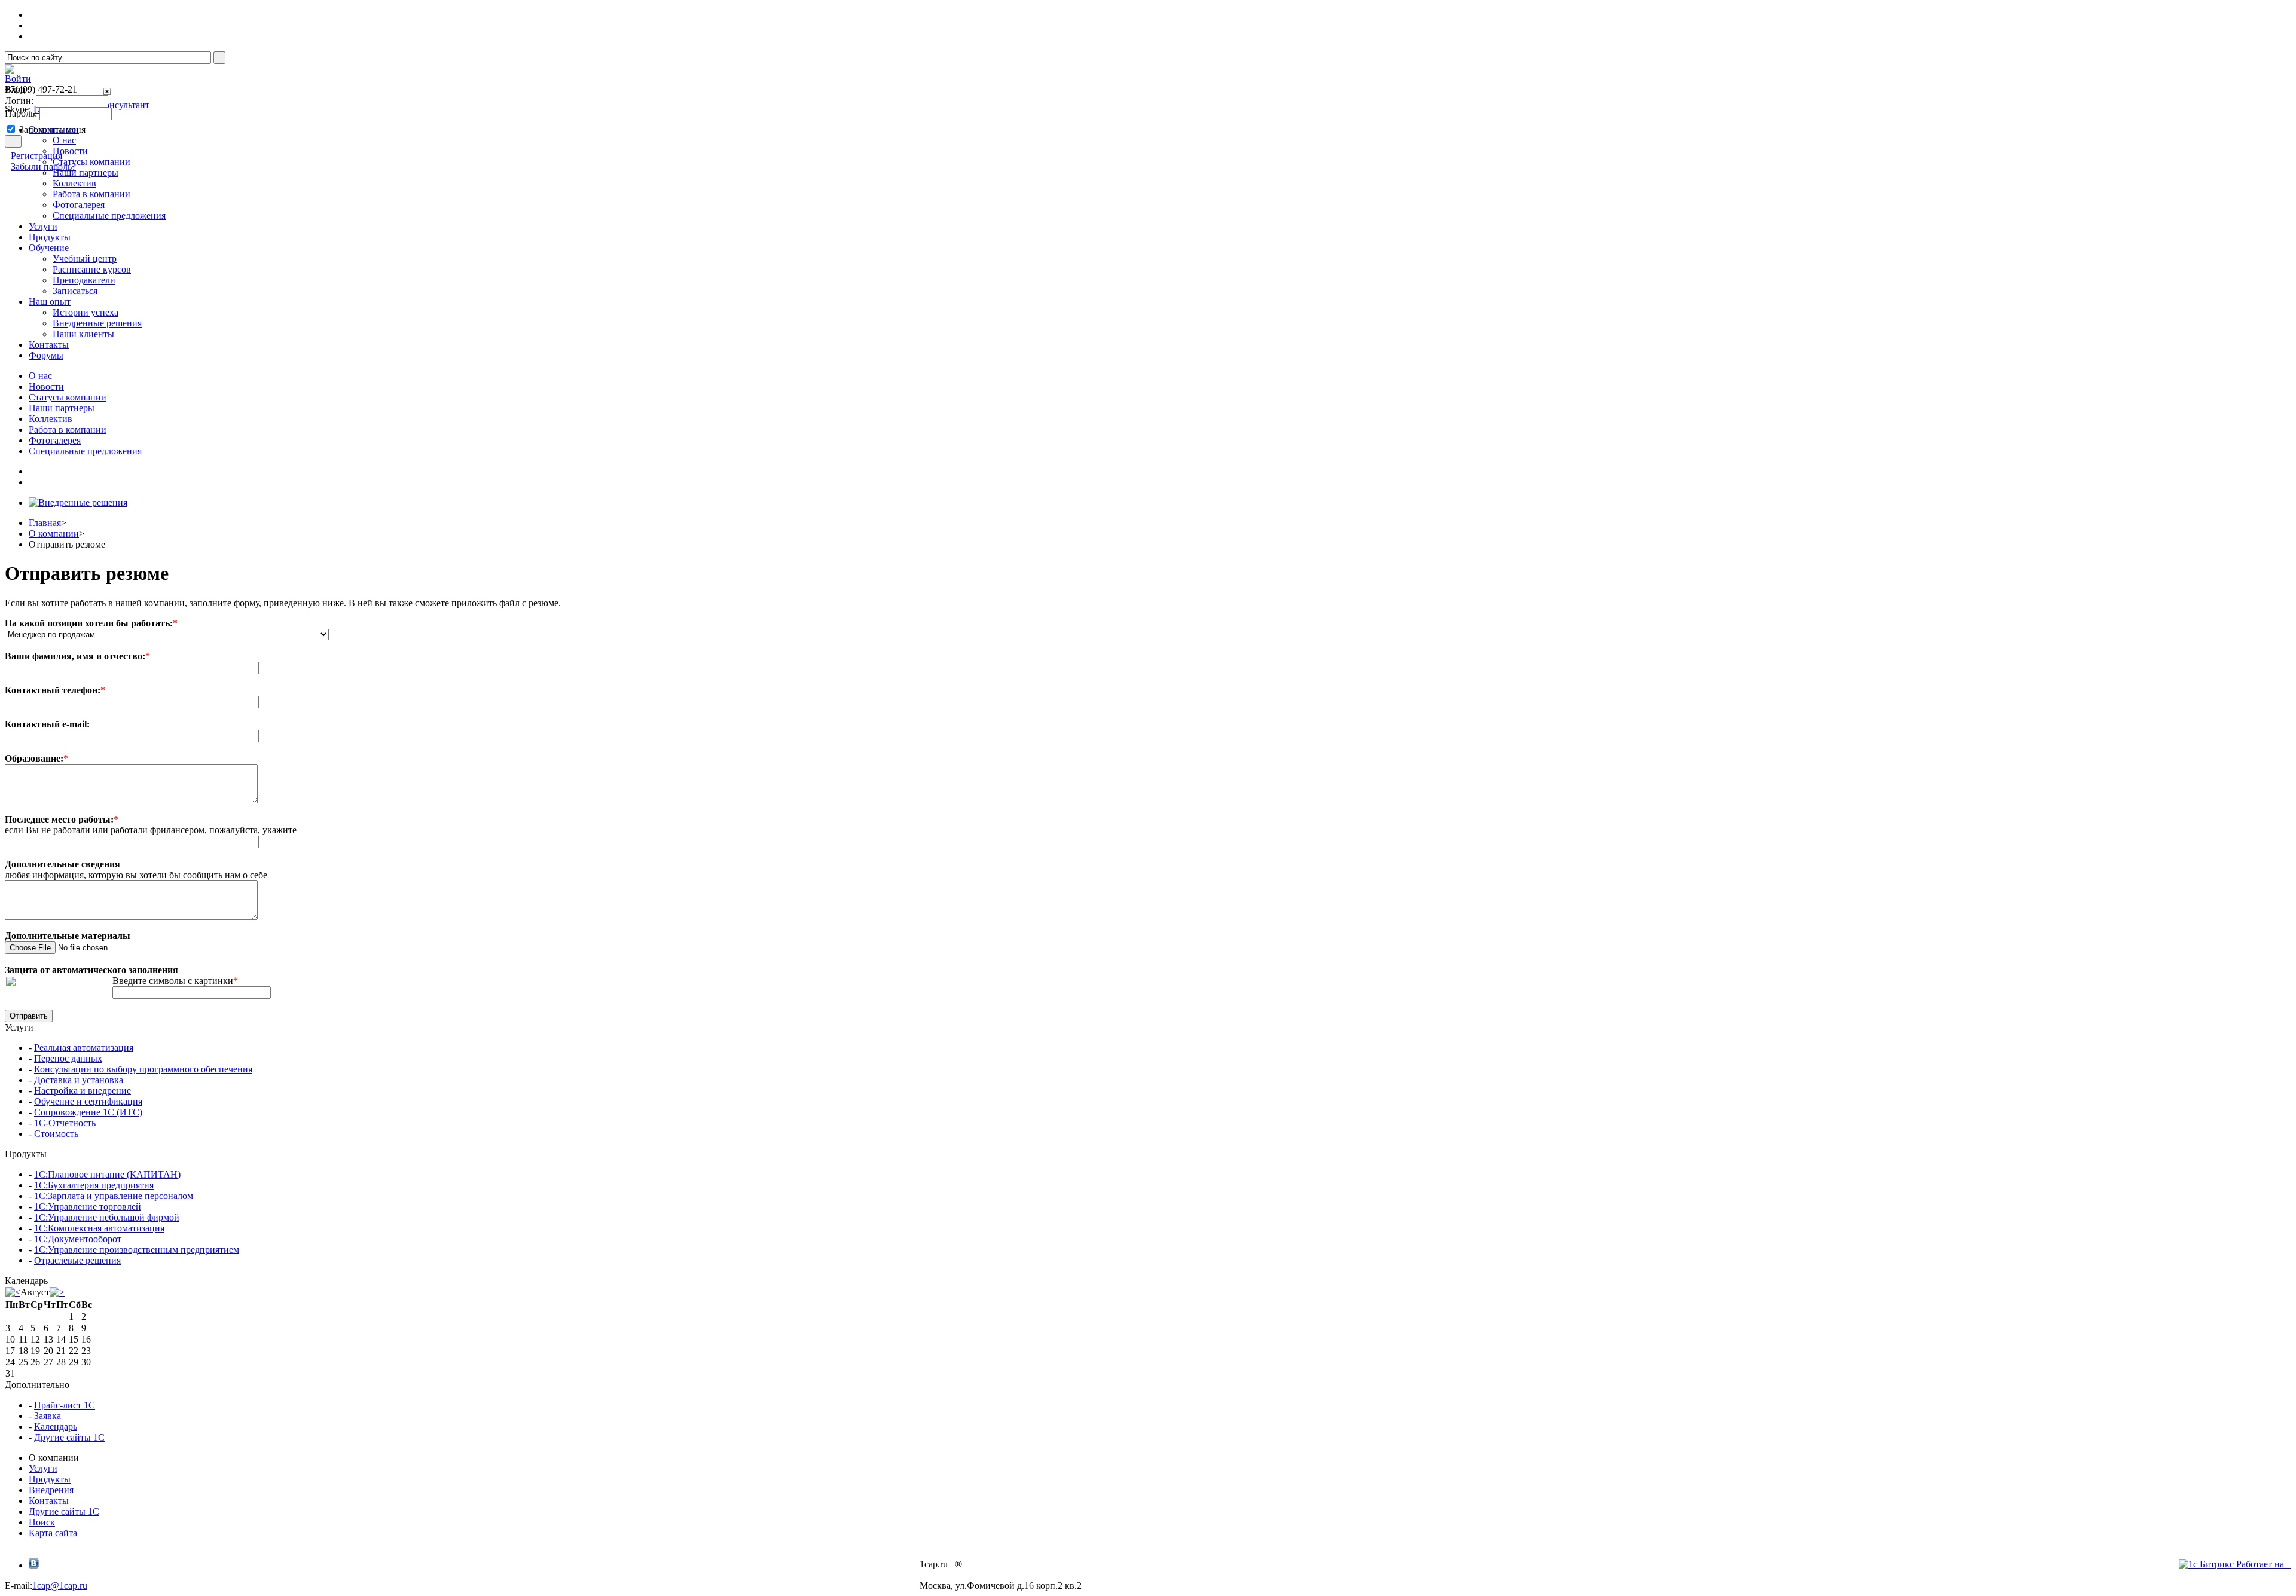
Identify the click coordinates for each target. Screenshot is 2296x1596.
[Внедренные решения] (78, 502)
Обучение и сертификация (88, 1101)
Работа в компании (91, 194)
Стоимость (56, 1134)
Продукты (50, 1479)
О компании (54, 533)
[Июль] (13, 1292)
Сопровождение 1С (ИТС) (88, 1112)
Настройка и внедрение (83, 1091)
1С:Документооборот (78, 1239)
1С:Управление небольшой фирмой (107, 1217)
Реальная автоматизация (84, 1048)
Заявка (48, 1416)
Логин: (19, 101)
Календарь (56, 1427)
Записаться (75, 291)
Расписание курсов (92, 269)
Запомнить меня (52, 129)
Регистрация (36, 156)
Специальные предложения (109, 215)
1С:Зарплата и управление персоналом (114, 1196)
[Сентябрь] (57, 1292)
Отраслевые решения (77, 1260)
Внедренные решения (97, 323)
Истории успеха (86, 312)
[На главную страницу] (10, 70)
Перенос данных (68, 1058)
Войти (18, 79)
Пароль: (21, 113)
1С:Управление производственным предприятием (137, 1250)
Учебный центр (85, 259)
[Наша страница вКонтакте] (34, 1565)
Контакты (49, 1501)
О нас (40, 376)
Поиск (42, 1522)
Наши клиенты (83, 334)
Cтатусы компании (68, 397)
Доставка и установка (79, 1080)
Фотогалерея (79, 205)
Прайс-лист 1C (65, 1405)
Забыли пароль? (43, 166)
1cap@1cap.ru (60, 1586)
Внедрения (51, 1490)
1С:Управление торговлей (88, 1207)
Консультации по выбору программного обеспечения (143, 1069)
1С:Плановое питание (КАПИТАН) (107, 1174)
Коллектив (74, 183)
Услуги (43, 1468)
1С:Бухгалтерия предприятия (94, 1185)
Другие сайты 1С (69, 1437)
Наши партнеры (62, 408)
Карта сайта (53, 1533)
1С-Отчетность (65, 1123)
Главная (45, 523)
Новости (46, 386)
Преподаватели (84, 280)
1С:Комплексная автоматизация (99, 1228)
